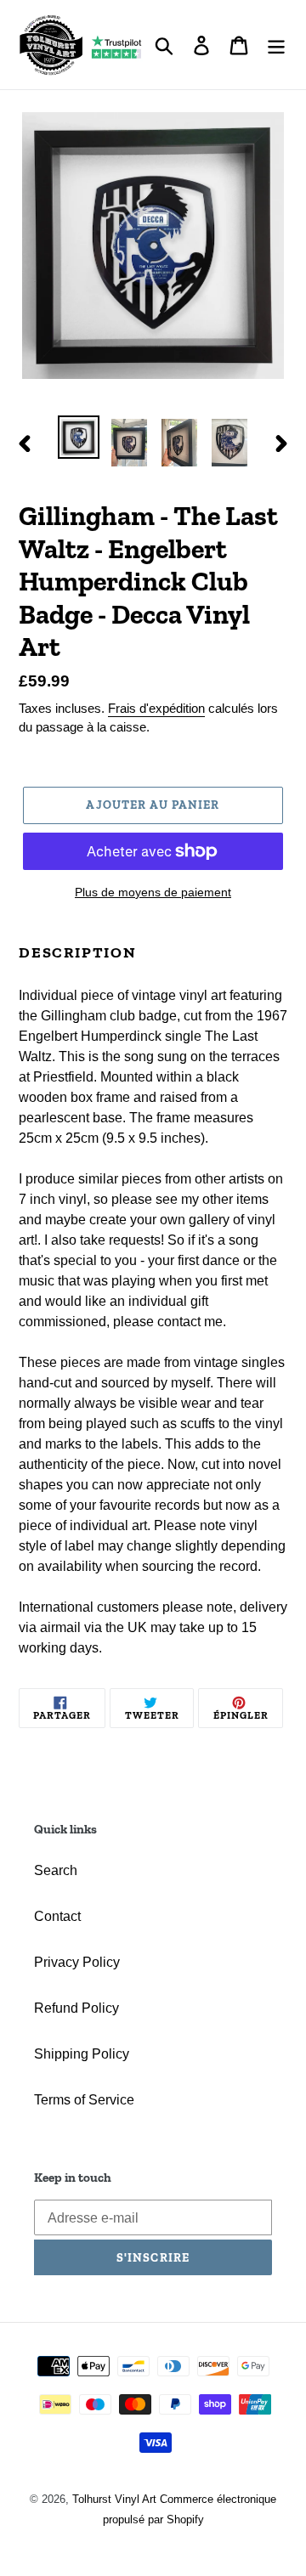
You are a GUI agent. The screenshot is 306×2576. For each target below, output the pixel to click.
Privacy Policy (77, 1962)
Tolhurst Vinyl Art (114, 2499)
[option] (79, 437)
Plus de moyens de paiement (153, 892)
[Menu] (276, 44)
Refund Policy (76, 2008)
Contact (57, 1916)
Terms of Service (84, 2100)
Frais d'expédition (156, 708)
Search (56, 1870)
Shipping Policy (82, 2054)
